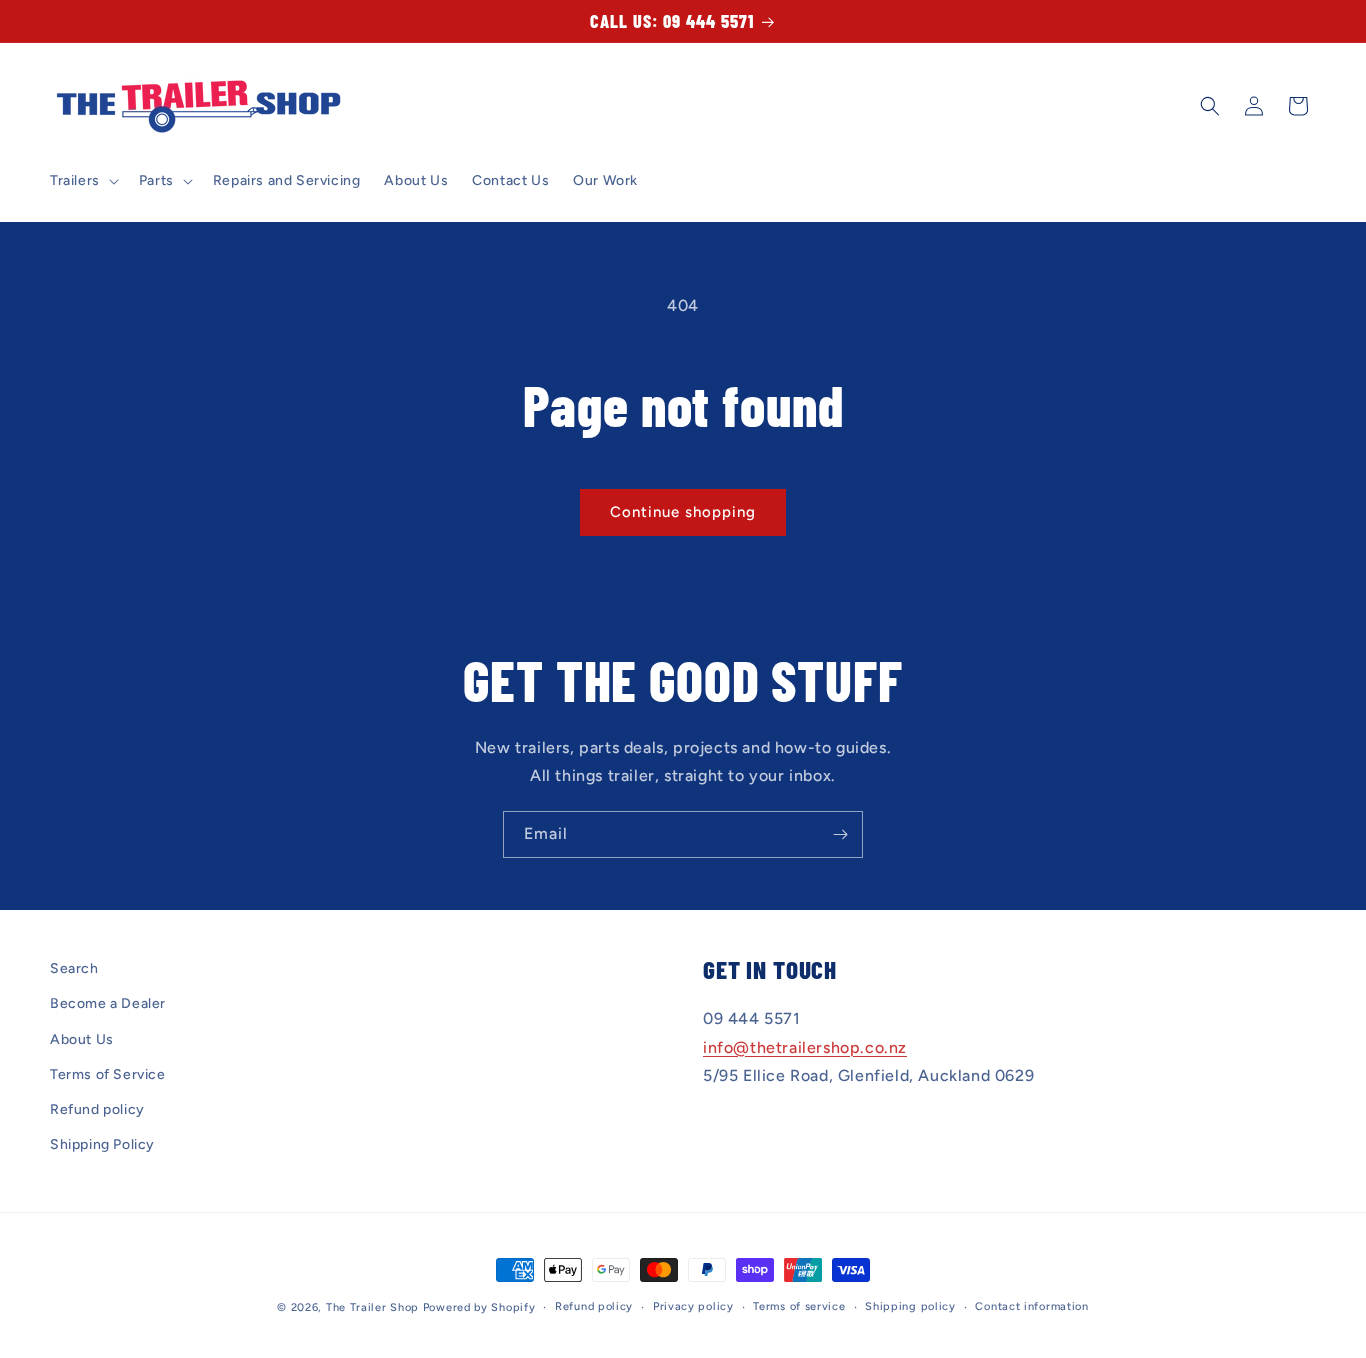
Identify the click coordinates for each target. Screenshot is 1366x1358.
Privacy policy (693, 1306)
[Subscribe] (840, 834)
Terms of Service (108, 1074)
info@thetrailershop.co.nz (805, 1047)
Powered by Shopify (479, 1307)
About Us (82, 1039)
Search (74, 968)
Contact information (1031, 1306)
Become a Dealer (108, 1003)
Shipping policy (910, 1306)
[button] (82, 181)
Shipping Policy (102, 1144)
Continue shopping (683, 512)
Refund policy (97, 1109)
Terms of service (799, 1306)
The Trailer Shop (372, 1307)
